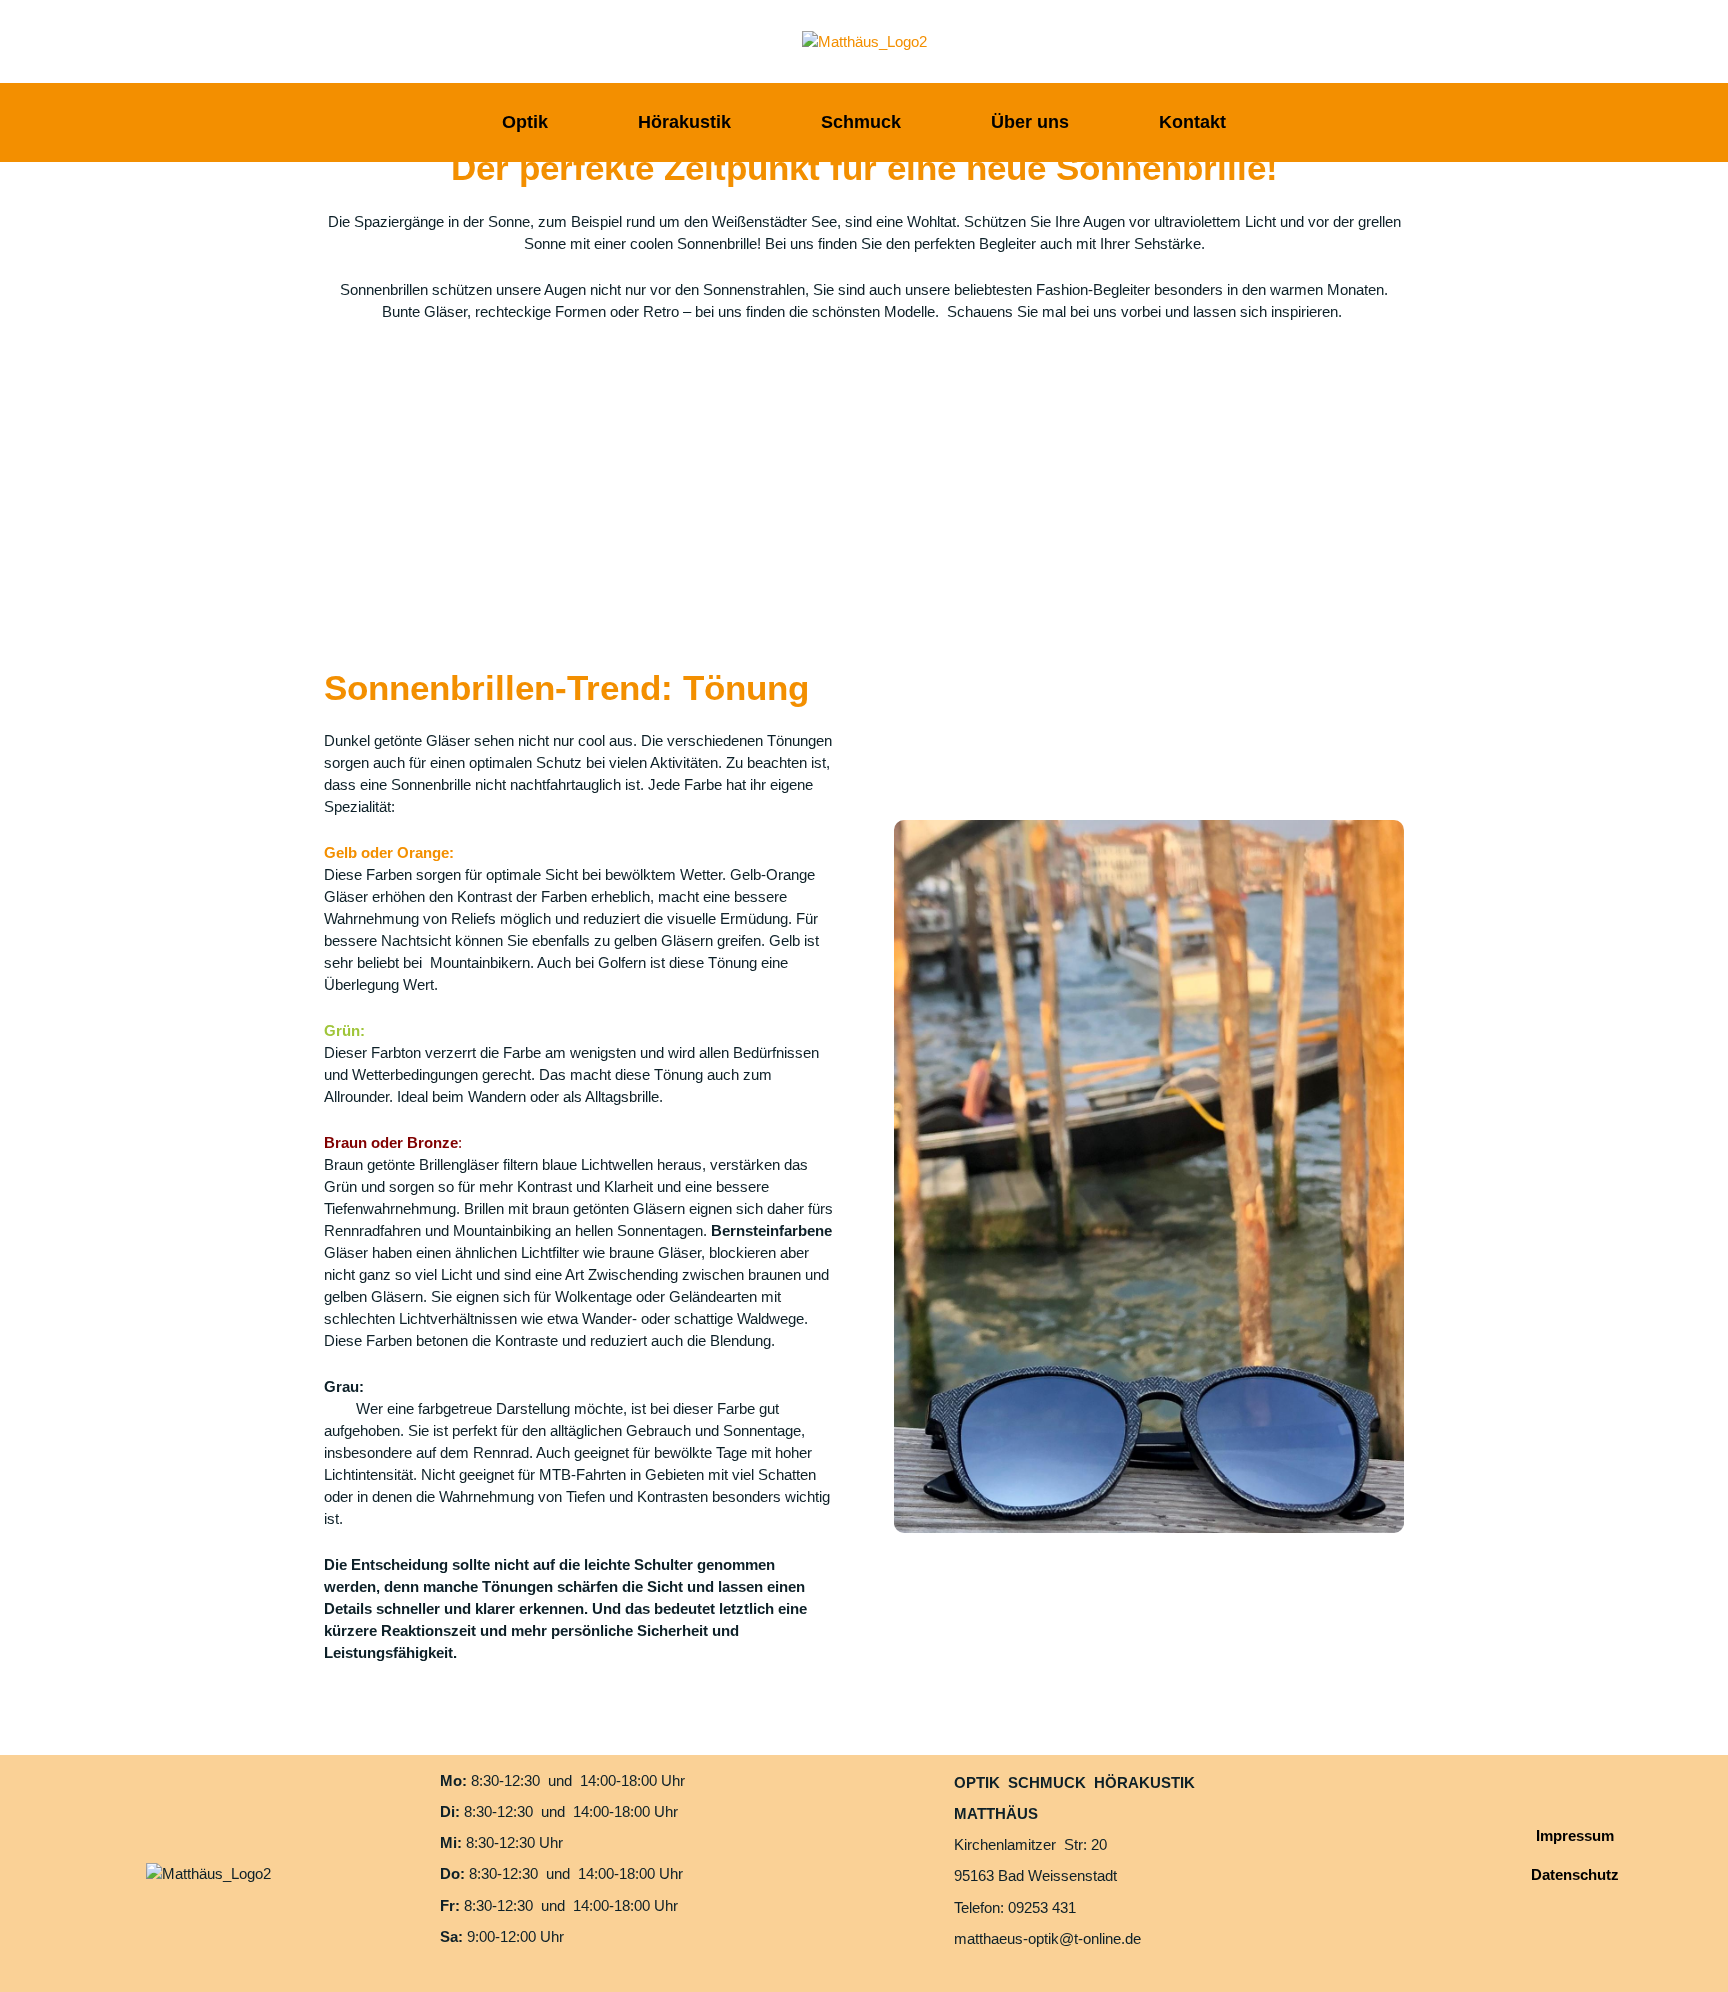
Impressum (1575, 1835)
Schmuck (861, 122)
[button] (342, 473)
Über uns (1030, 122)
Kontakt (1192, 122)
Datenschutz (1575, 1874)
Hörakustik (684, 122)
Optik (525, 122)
